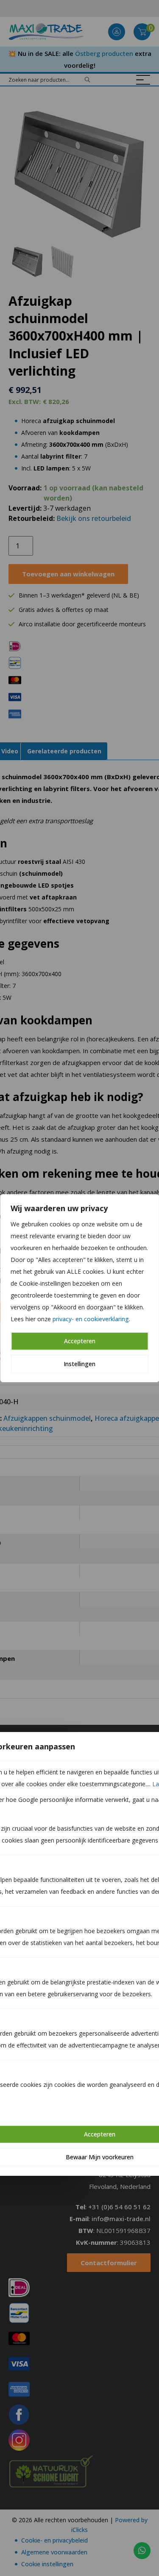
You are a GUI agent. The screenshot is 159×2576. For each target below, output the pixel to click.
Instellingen (79, 1364)
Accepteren (80, 1341)
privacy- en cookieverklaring (91, 1319)
